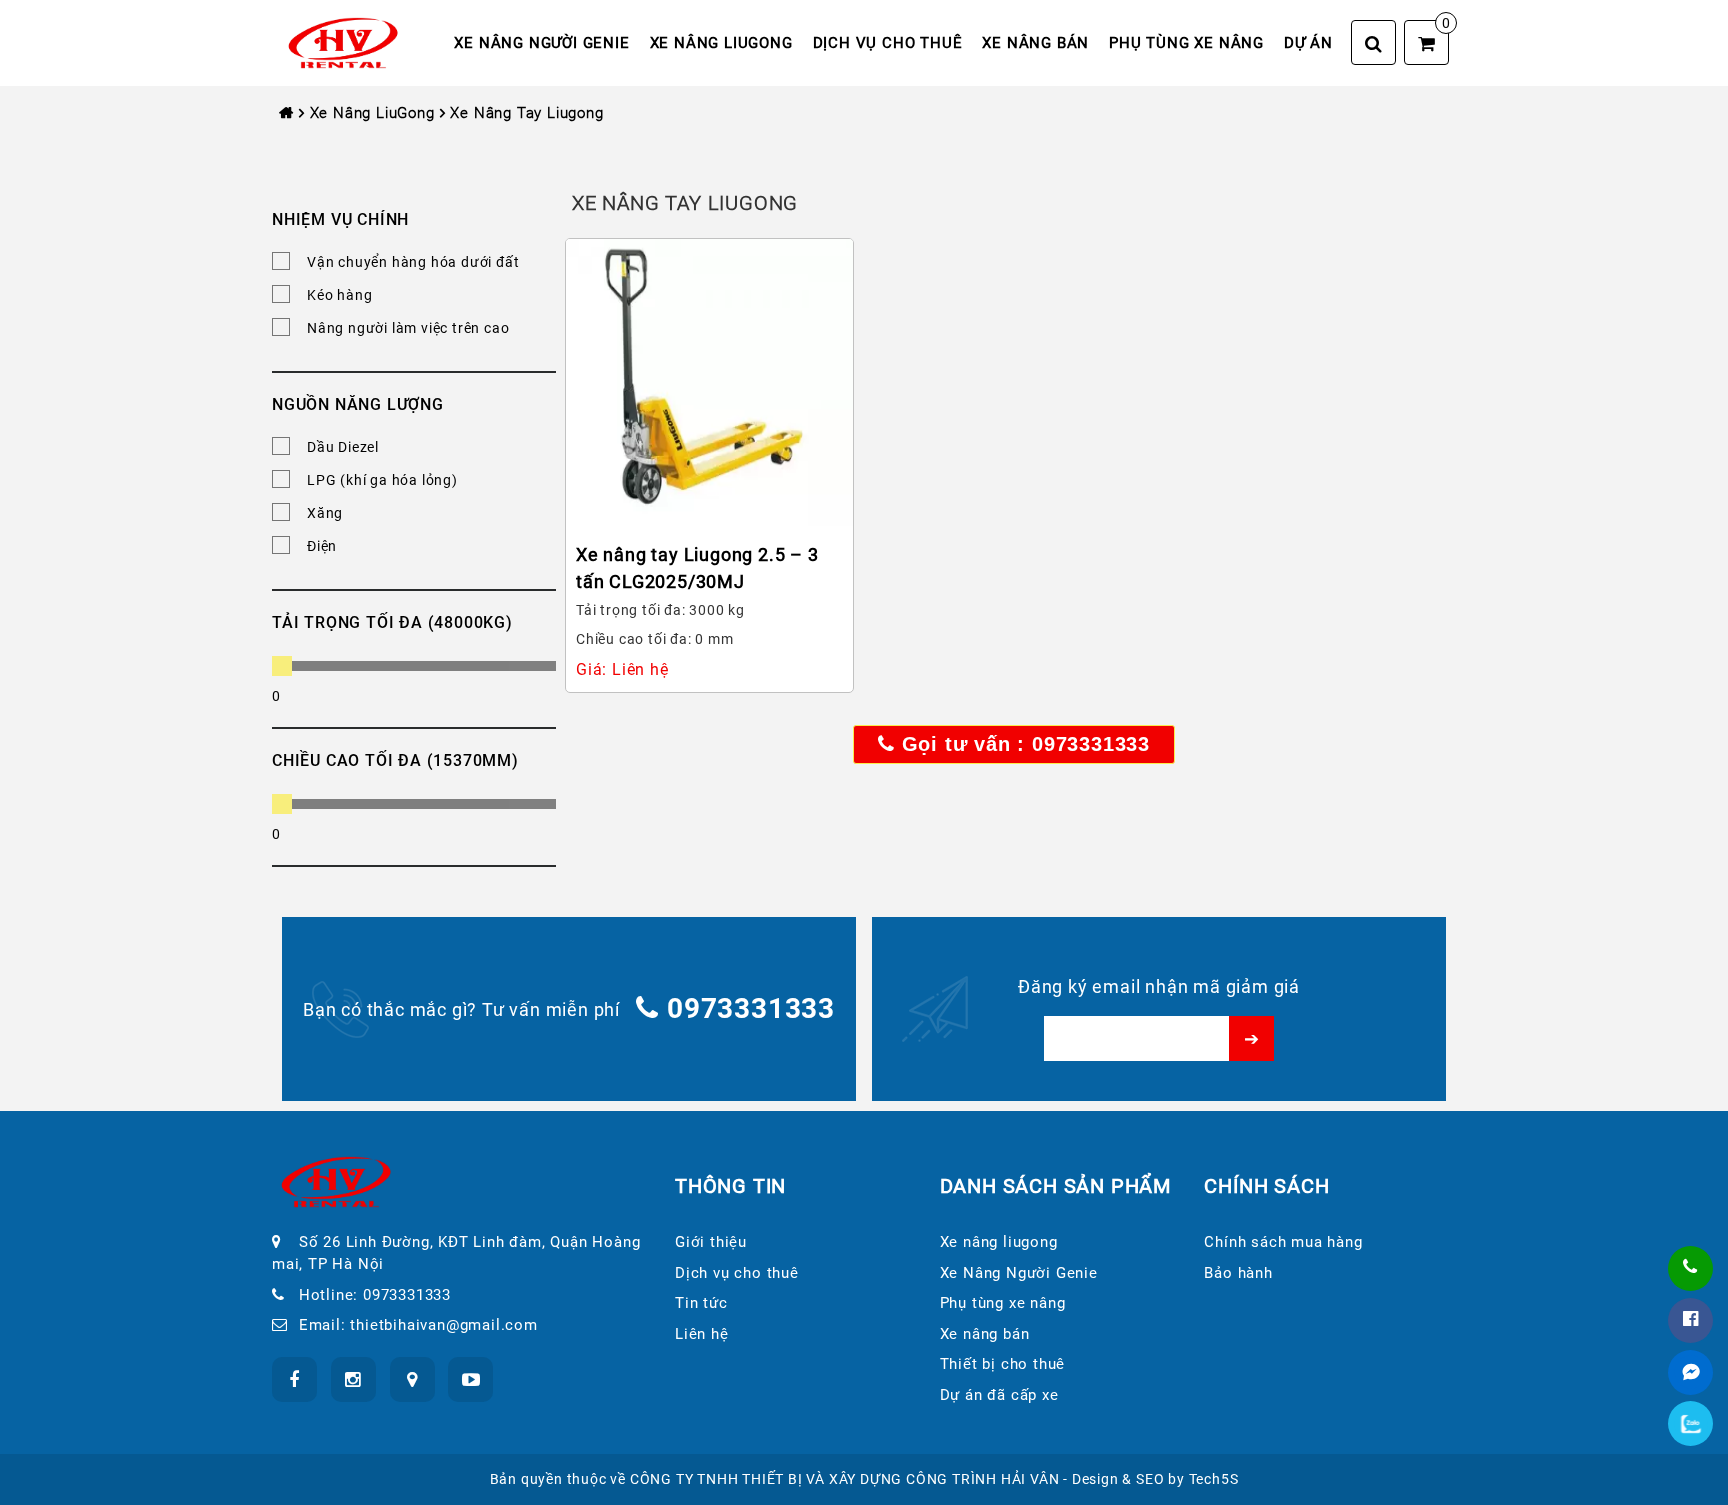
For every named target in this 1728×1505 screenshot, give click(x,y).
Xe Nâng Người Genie (541, 43)
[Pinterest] (470, 1379)
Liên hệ (702, 1334)
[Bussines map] (412, 1379)
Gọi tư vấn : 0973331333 (1022, 744)
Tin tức (701, 1303)
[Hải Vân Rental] (343, 42)
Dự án (1308, 43)
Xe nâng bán (1035, 43)
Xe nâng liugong (721, 43)
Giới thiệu (711, 1242)
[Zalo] (1691, 1424)
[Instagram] (353, 1379)
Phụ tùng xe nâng (1186, 43)
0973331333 (751, 1008)
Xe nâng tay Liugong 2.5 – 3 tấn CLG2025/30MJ (697, 568)
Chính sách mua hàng (1283, 1242)
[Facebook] (1691, 1320)
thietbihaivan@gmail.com (443, 1325)
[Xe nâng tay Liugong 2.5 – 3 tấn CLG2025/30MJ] (709, 382)
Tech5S (1214, 1479)
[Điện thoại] (1690, 1268)
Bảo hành (1238, 1273)
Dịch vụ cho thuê (888, 43)
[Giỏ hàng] (1426, 42)
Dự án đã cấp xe (999, 1395)
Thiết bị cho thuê (1003, 1364)
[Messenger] (1691, 1372)
